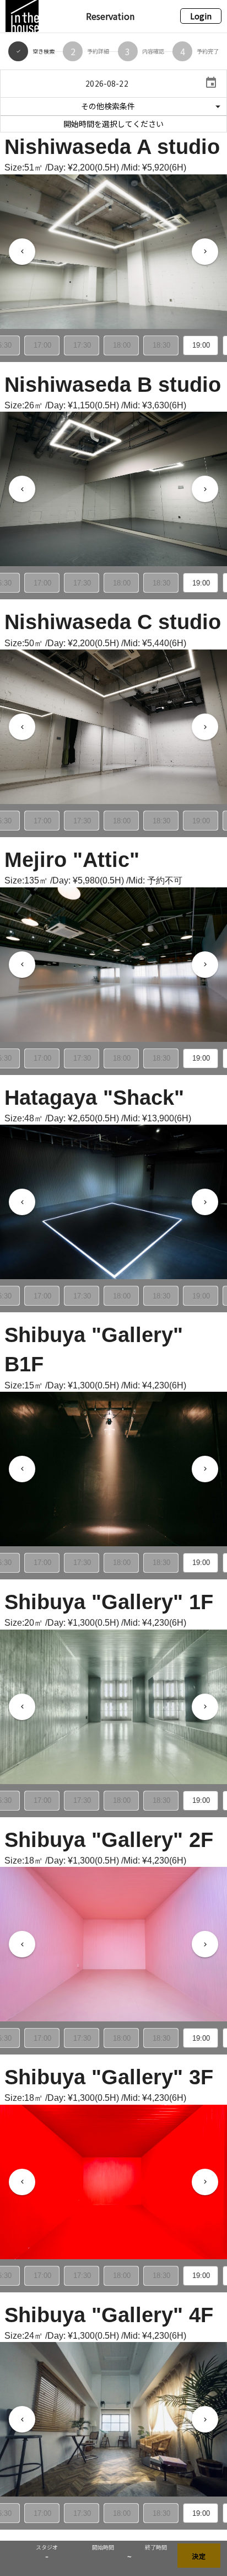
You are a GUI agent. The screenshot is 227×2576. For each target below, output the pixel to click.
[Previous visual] (22, 252)
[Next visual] (205, 252)
